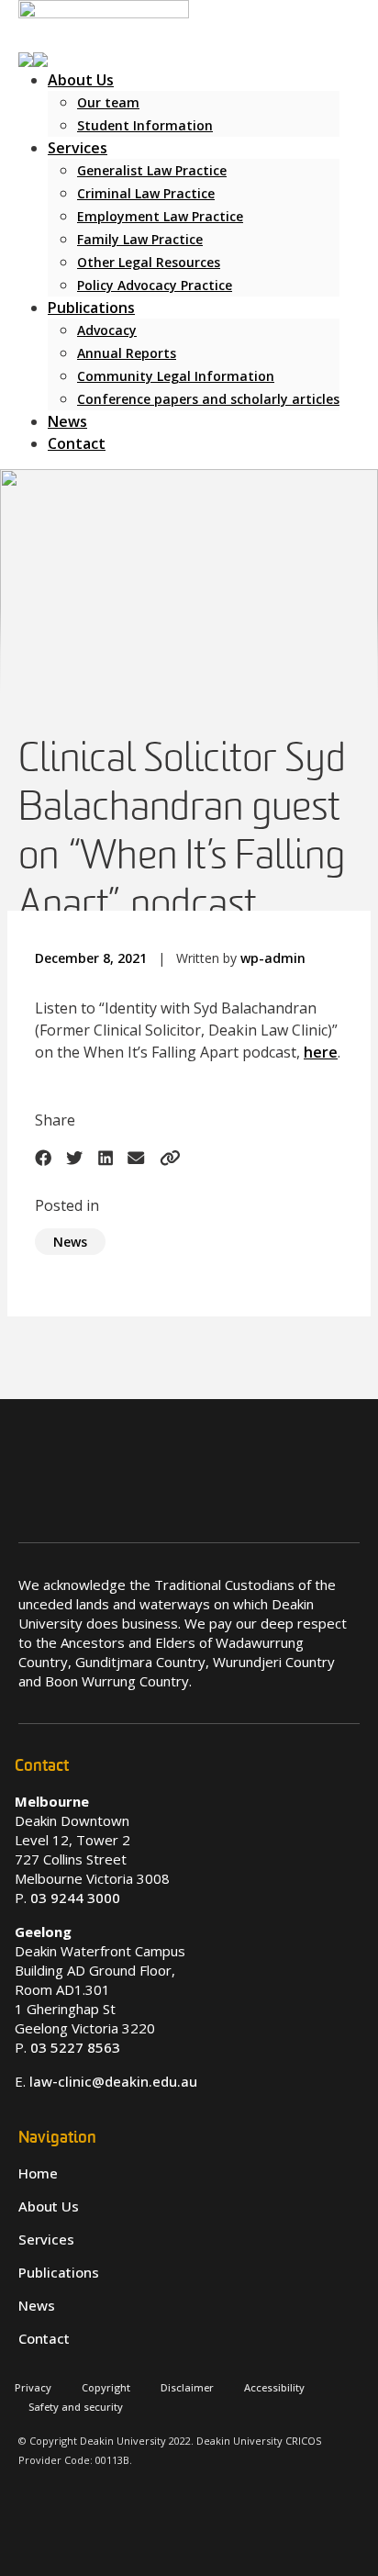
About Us (81, 80)
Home (38, 2173)
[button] (33, 58)
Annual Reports (127, 353)
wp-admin (273, 958)
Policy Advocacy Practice (155, 285)
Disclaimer (187, 2387)
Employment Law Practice (160, 216)
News (67, 421)
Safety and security (76, 2407)
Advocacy (107, 330)
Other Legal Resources (149, 262)
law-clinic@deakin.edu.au (113, 2081)
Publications (91, 308)
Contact (77, 443)
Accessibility (274, 2387)
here (321, 1052)
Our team (108, 102)
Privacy (33, 2387)
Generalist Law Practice (152, 170)
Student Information (145, 125)
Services (78, 148)
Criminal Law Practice (146, 193)
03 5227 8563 (75, 2047)
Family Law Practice (140, 239)
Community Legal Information (176, 376)
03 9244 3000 (75, 1898)
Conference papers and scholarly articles (208, 399)
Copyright (106, 2387)
